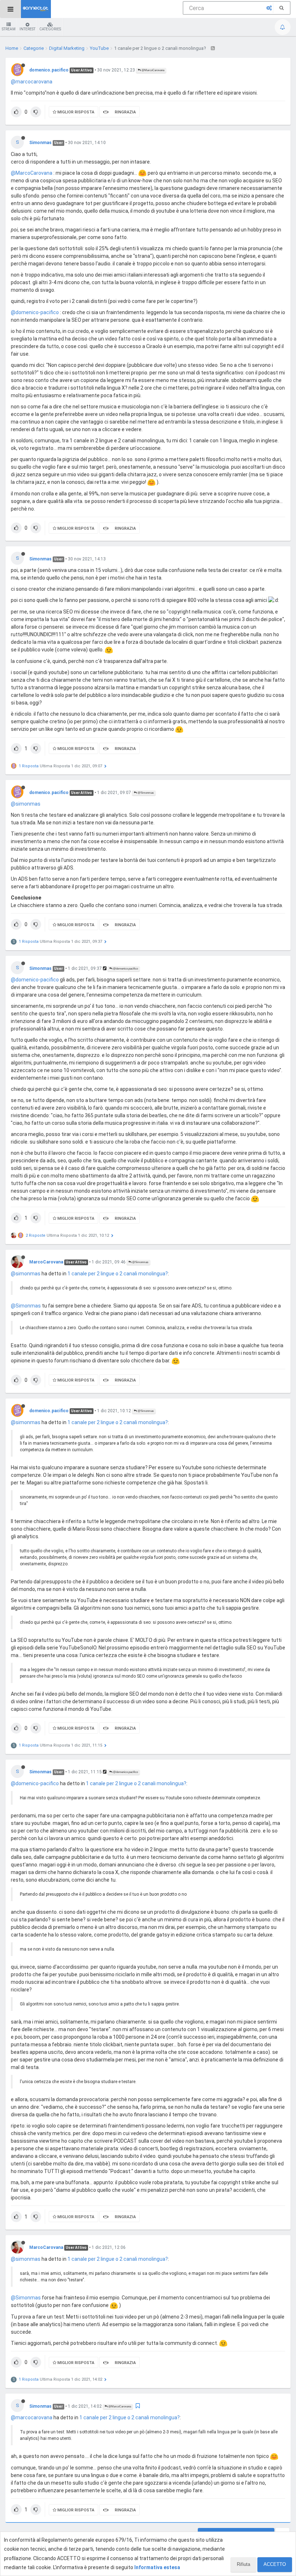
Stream (9, 29)
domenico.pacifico (49, 70)
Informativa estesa (157, 2567)
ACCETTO (275, 2564)
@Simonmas (145, 793)
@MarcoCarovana (153, 70)
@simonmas (26, 804)
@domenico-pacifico (35, 312)
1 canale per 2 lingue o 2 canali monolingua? (118, 1274)
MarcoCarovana (46, 1262)
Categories (50, 29)
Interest (27, 29)
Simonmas (40, 143)
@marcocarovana (32, 82)
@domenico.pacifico (125, 969)
